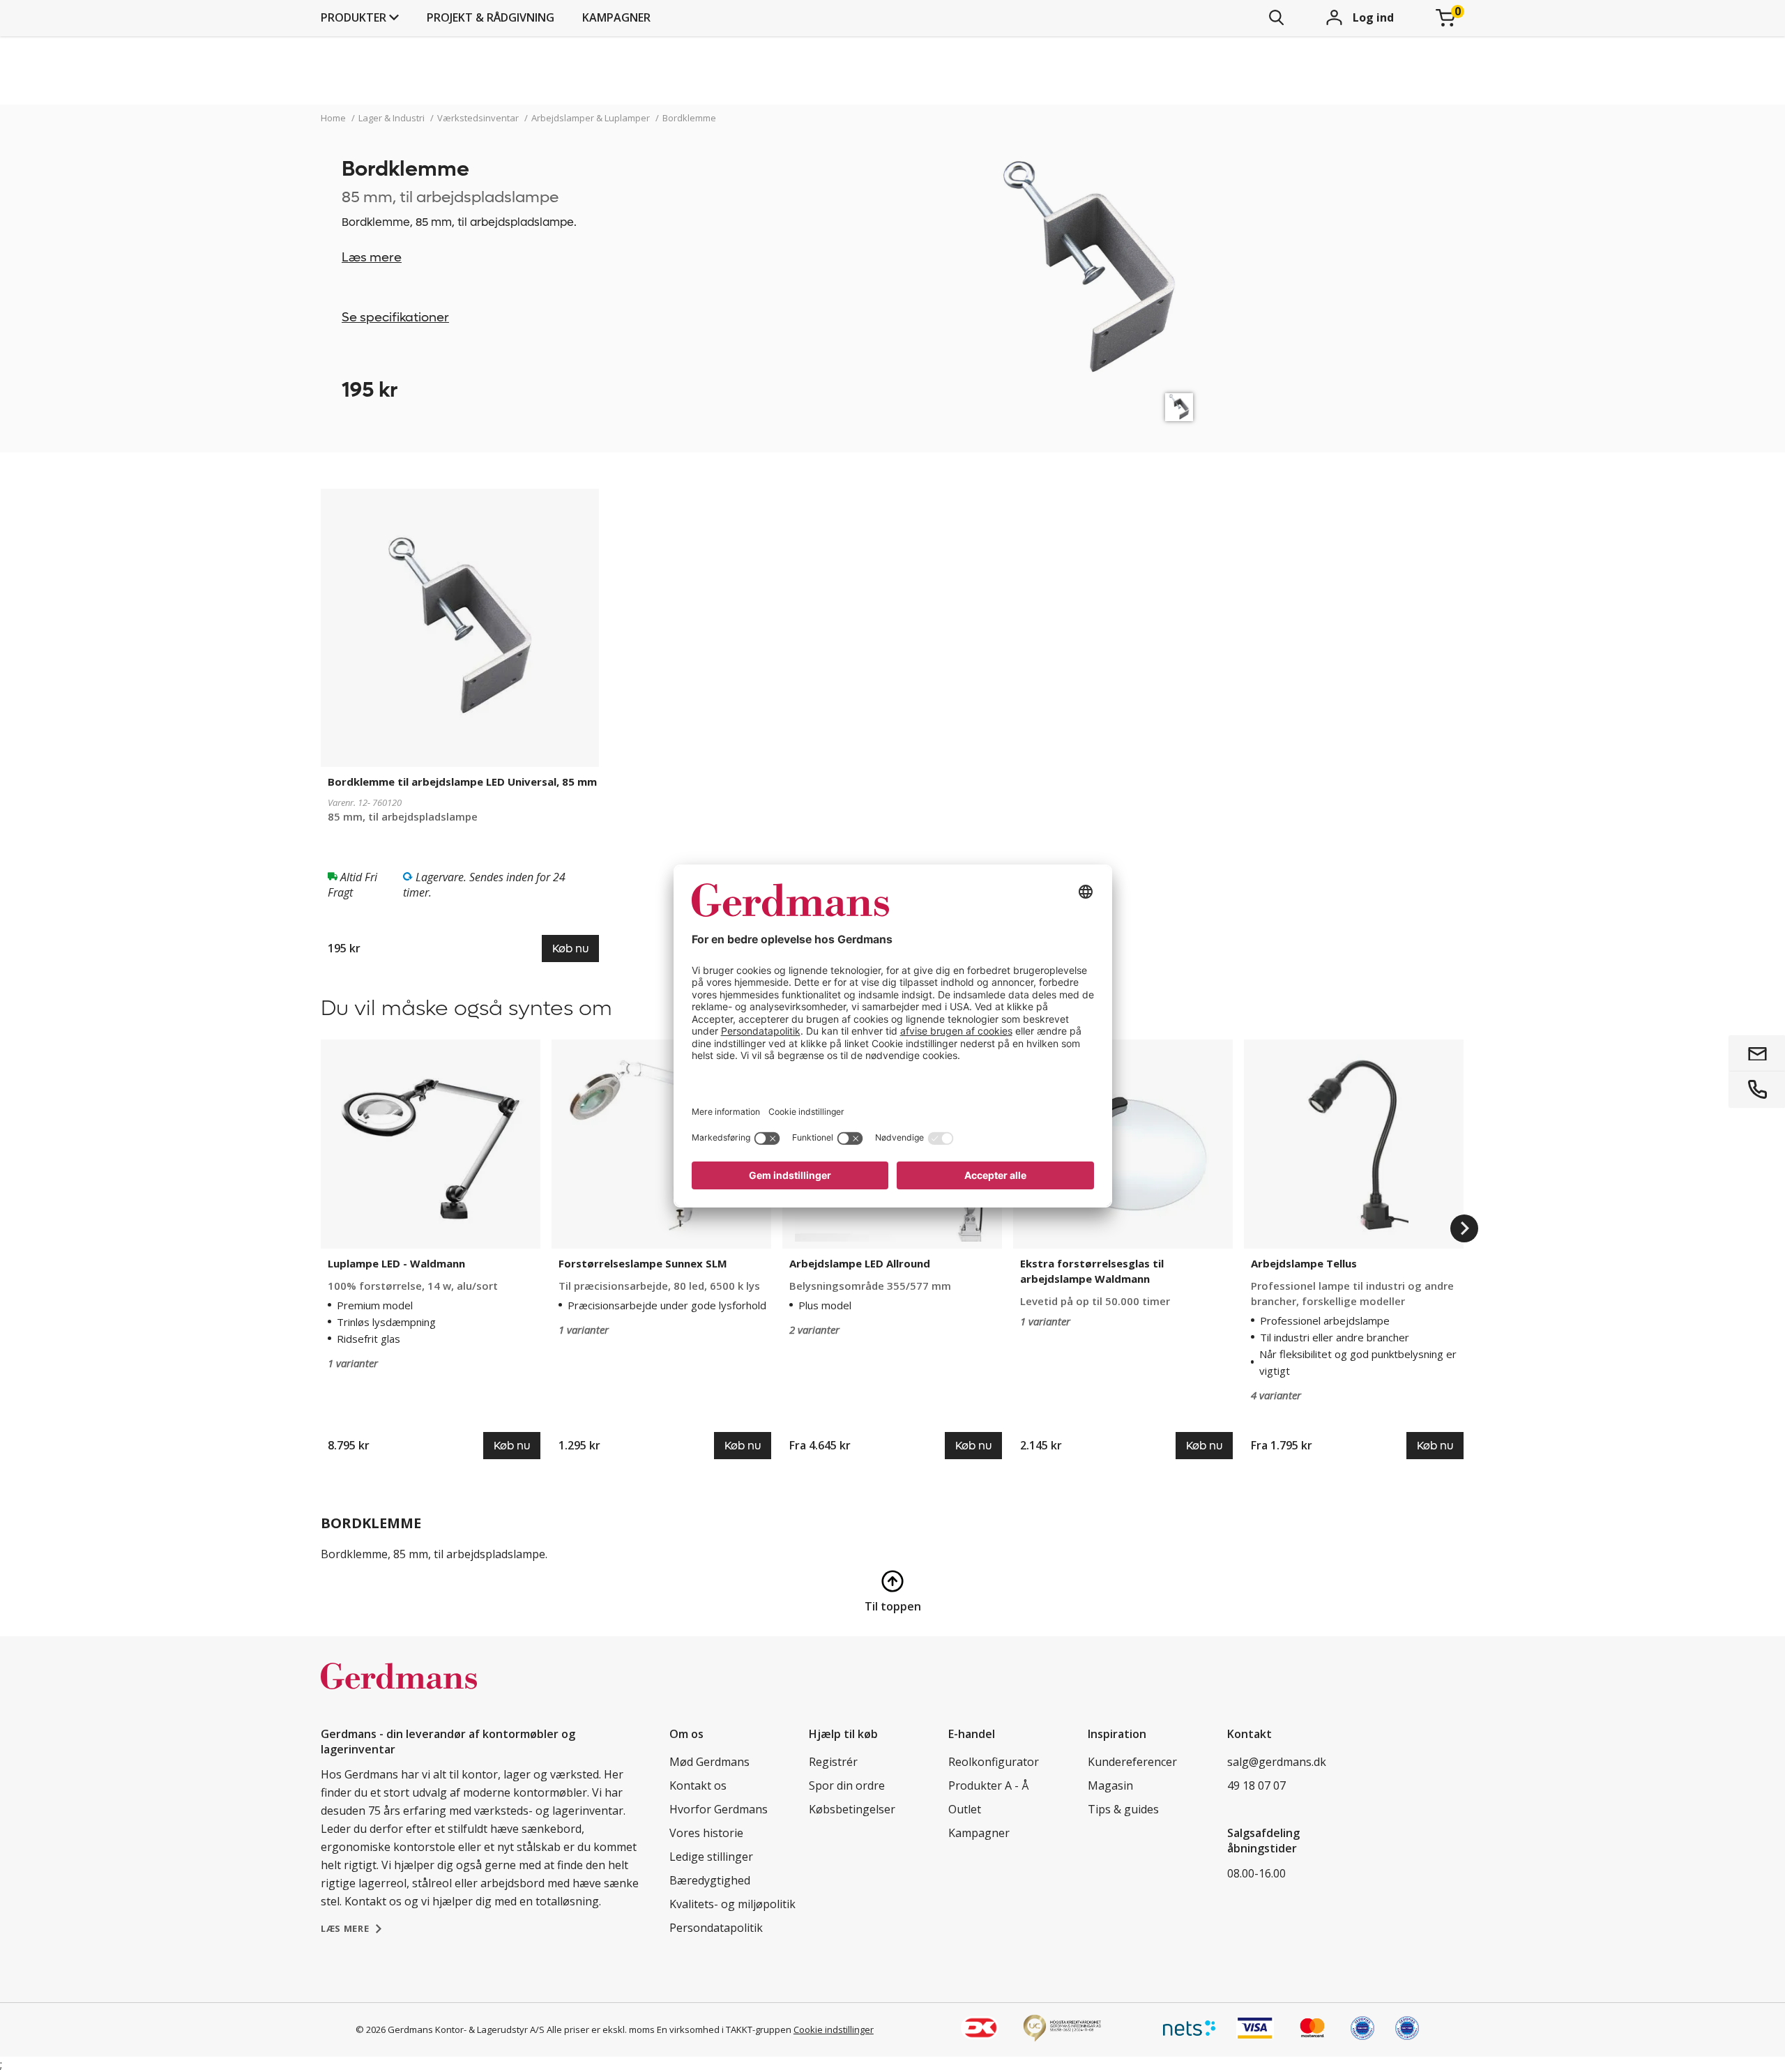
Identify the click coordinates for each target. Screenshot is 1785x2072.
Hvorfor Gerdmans (719, 1809)
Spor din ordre (847, 1785)
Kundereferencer (1132, 1762)
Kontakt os (698, 1785)
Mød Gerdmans (709, 1762)
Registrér (833, 1762)
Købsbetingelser (852, 1809)
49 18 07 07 (1256, 1785)
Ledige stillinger (711, 1857)
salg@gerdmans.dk (1277, 1762)
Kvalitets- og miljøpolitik (732, 1904)
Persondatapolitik (716, 1928)
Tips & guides (1123, 1809)
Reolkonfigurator (994, 1762)
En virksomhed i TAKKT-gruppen (724, 2029)
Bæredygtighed (710, 1880)
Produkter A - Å (988, 1785)
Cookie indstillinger (834, 2029)
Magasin (1110, 1785)
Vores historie (706, 1833)
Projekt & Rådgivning (491, 17)
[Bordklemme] (1179, 407)
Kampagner (616, 17)
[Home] (399, 1691)
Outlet (965, 1809)
